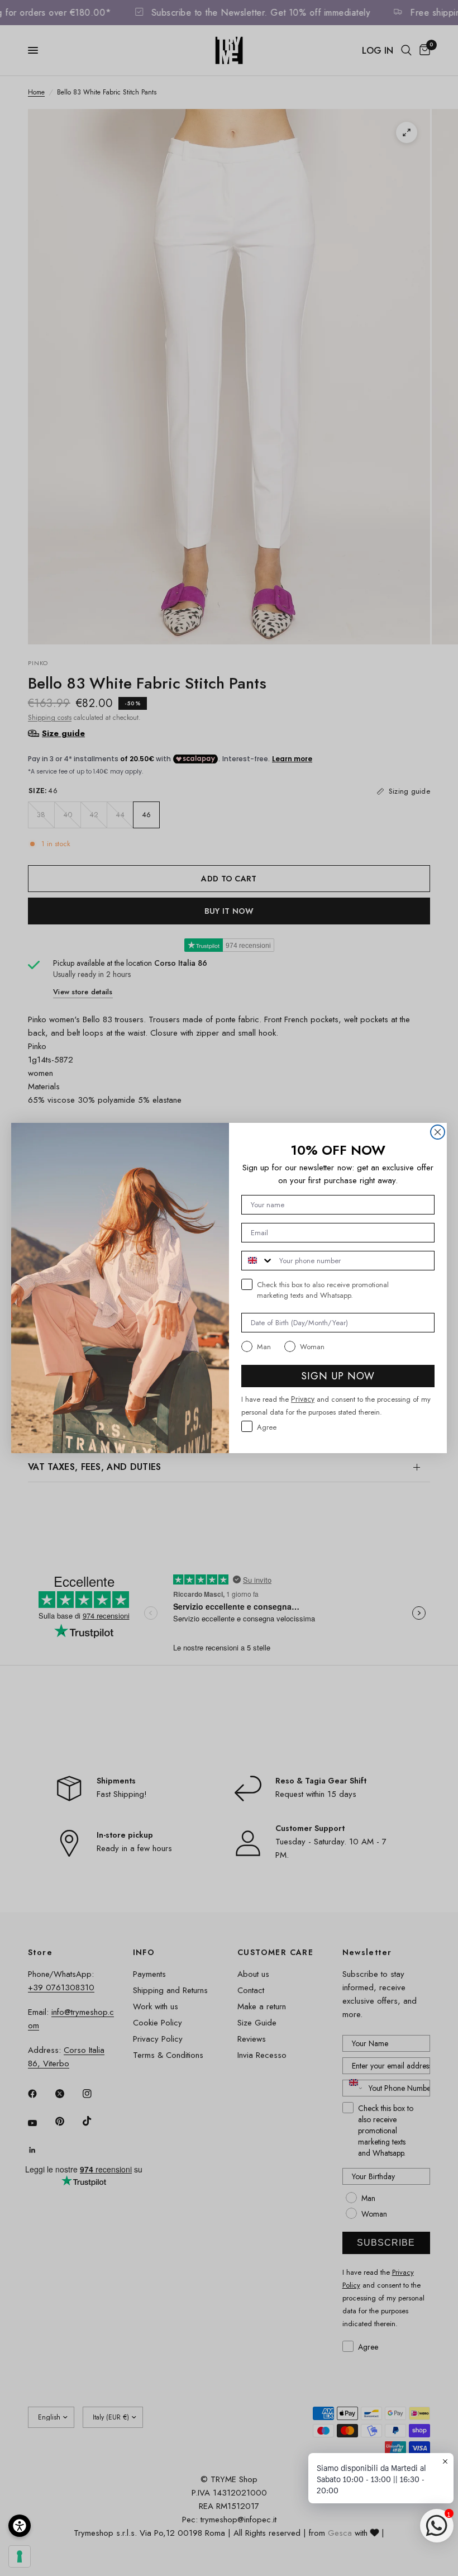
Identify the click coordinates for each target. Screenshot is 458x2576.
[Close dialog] (438, 1132)
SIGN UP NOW (338, 1376)
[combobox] (258, 1261)
